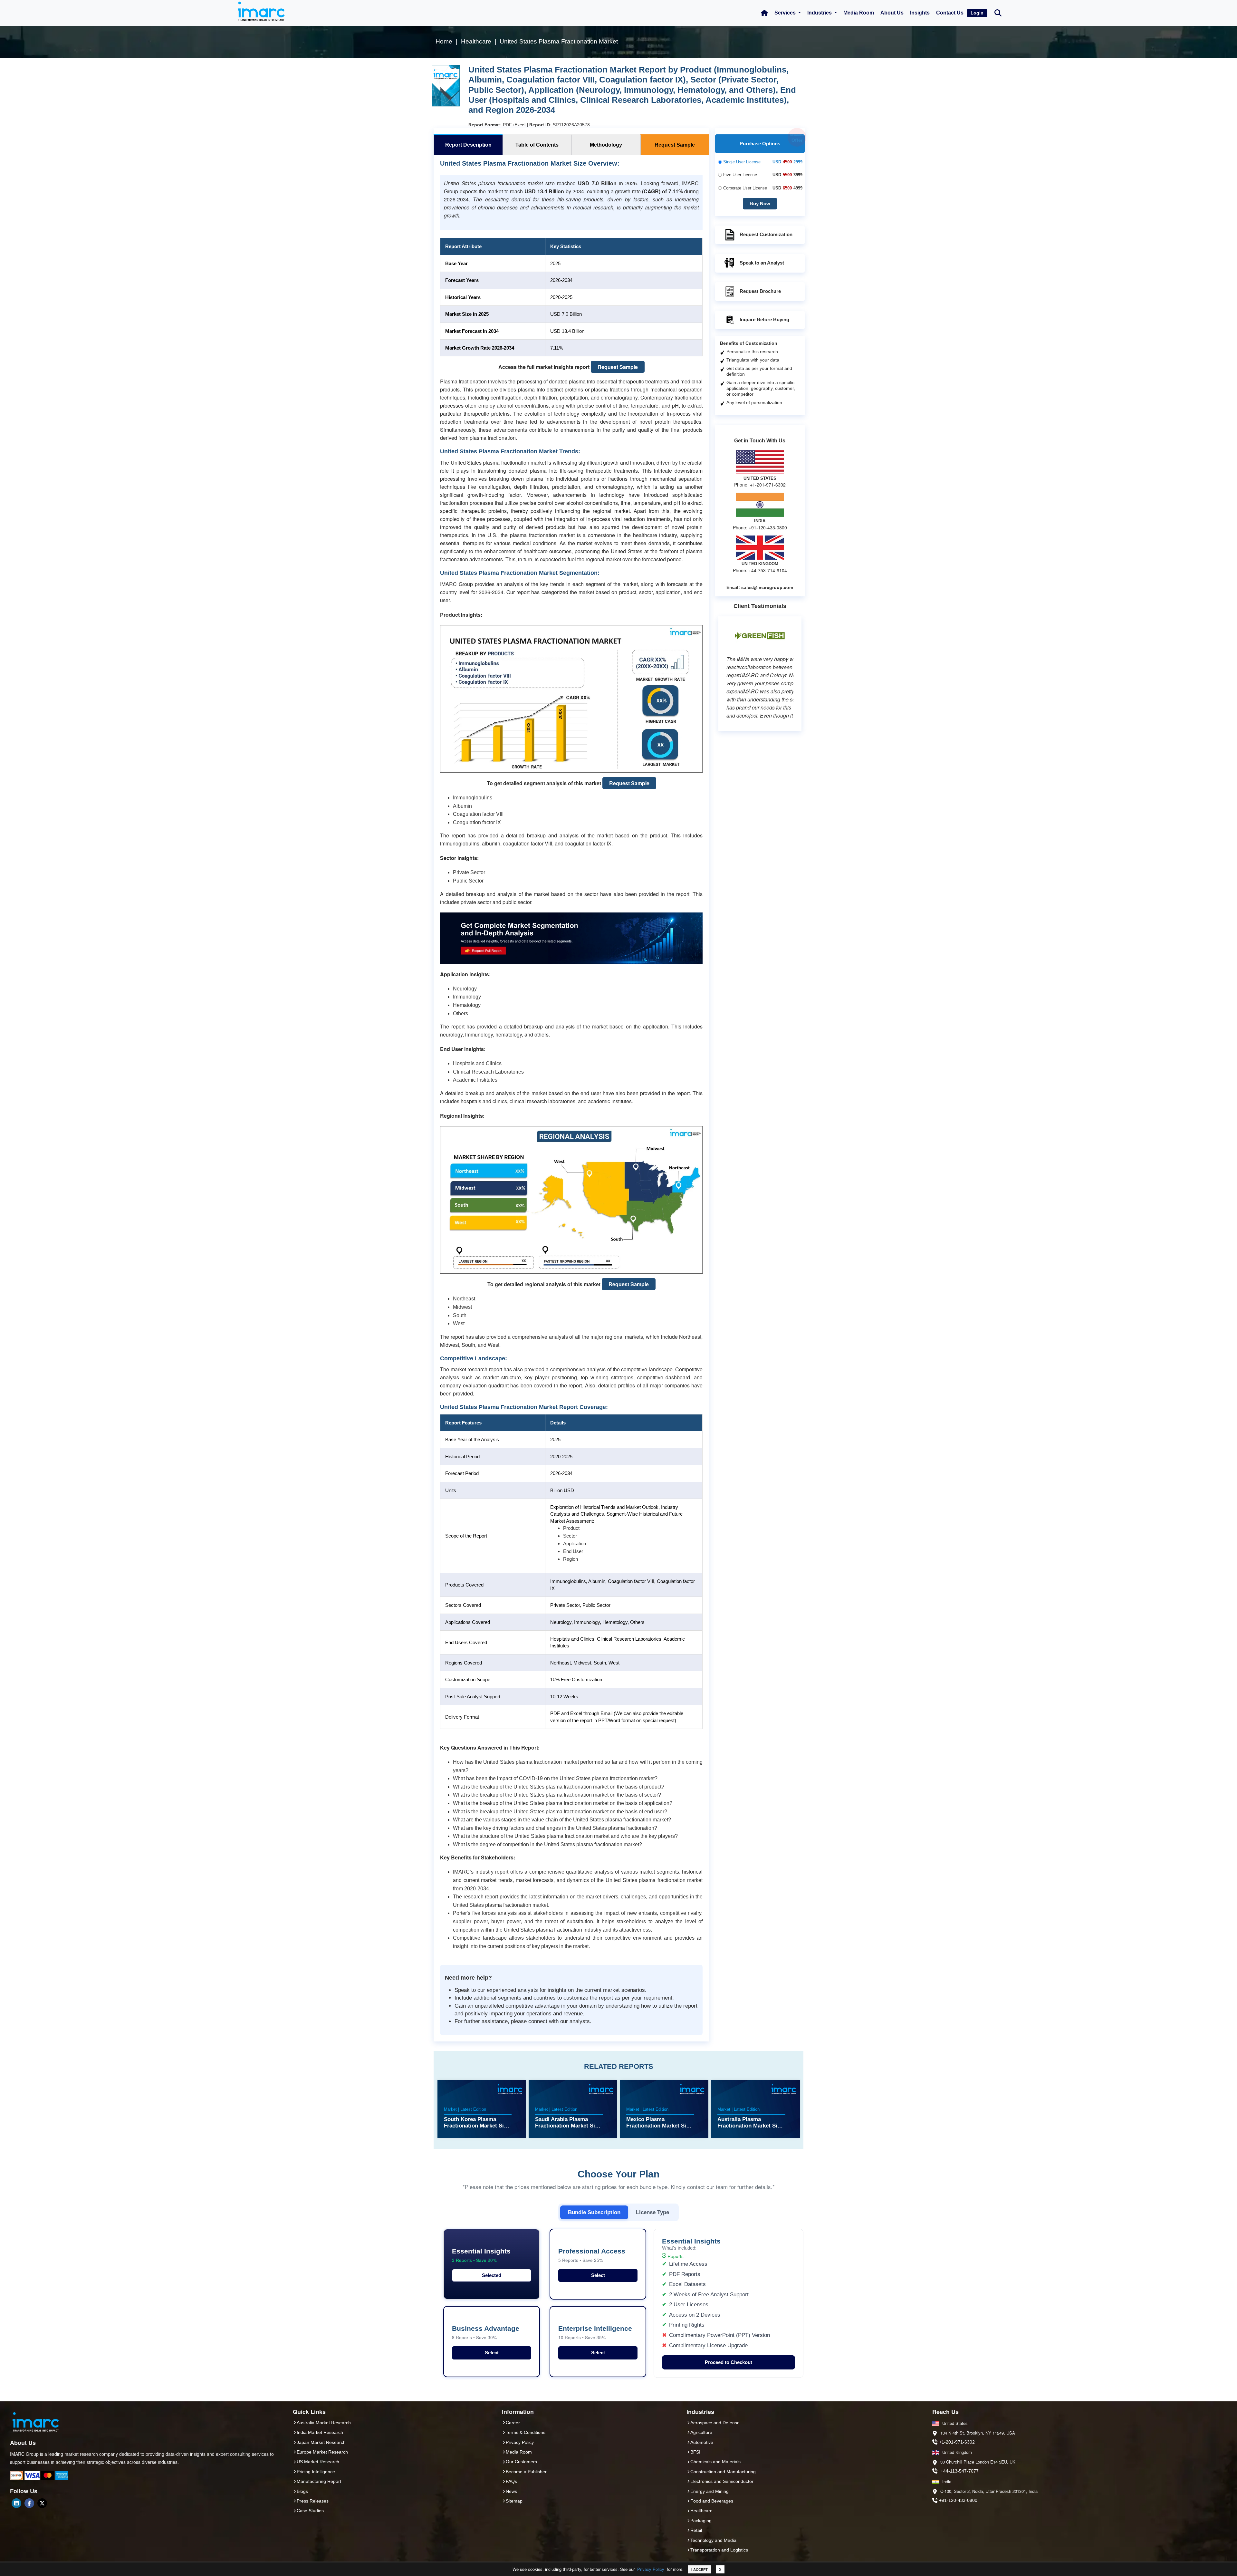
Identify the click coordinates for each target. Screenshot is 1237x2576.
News (511, 2491)
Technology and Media (713, 2540)
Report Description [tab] (468, 145)
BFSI (695, 2452)
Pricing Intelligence (316, 2472)
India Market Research (320, 2432)
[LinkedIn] (16, 2503)
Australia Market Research (324, 2423)
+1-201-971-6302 (957, 2442)
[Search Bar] (998, 12)
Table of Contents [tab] (537, 145)
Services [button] (786, 13)
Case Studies (310, 2511)
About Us (892, 13)
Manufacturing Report (319, 2481)
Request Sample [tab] (675, 145)
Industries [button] (820, 13)
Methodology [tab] (606, 145)
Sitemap (514, 2501)
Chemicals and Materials (715, 2462)
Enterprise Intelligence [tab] (595, 2333)
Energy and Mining (710, 2491)
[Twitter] (42, 2503)
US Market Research (318, 2462)
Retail (696, 2530)
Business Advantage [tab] (486, 2333)
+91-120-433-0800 (958, 2500)
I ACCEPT (700, 2569)
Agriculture (701, 2432)
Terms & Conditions (526, 2432)
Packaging (701, 2521)
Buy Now (760, 203)
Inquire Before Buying (764, 319)
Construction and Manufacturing (723, 2472)
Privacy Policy (651, 2569)
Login (977, 13)
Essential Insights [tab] (481, 2255)
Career (513, 2423)
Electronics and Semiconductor (722, 2481)
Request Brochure (760, 291)
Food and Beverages (712, 2501)
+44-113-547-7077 (960, 2471)
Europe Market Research (322, 2452)
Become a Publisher (526, 2472)
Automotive (702, 2442)
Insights (920, 13)
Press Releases (313, 2501)
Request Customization (766, 234)
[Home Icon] (764, 13)
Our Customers (521, 2462)
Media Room (859, 13)
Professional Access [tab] (592, 2255)
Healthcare (701, 2511)
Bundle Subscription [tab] (594, 2212)
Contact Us (950, 13)
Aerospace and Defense (715, 2423)
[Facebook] (29, 2503)
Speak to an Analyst (762, 263)
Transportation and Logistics (719, 2550)
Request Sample (618, 367)
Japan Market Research (321, 2442)
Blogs (302, 2491)
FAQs (511, 2481)
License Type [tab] (652, 2212)
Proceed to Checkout (729, 2362)
